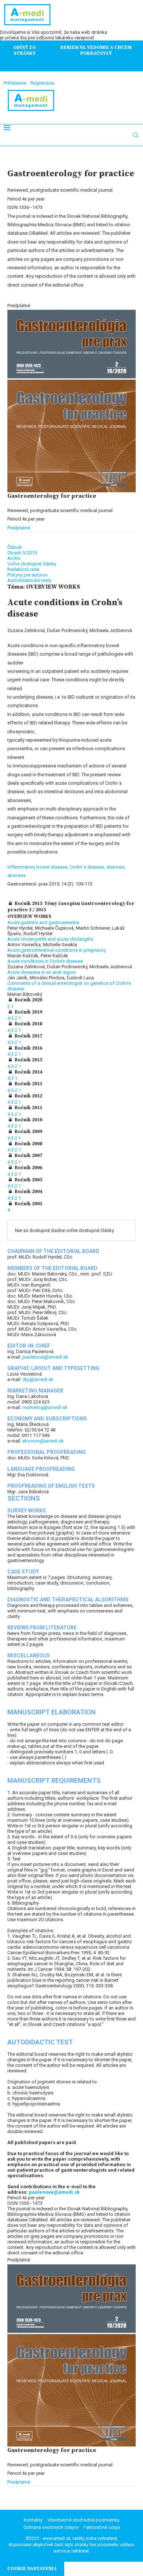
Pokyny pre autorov (27, 575)
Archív (14, 558)
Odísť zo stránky (25, 50)
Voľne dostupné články (32, 564)
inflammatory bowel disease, (38, 867)
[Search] (136, 135)
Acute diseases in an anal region (42, 972)
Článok (15, 547)
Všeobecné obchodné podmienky (83, 2520)
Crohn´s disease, (88, 867)
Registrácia (42, 83)
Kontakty (33, 2520)
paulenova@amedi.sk (45, 1357)
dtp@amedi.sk (38, 1379)
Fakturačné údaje (102, 2527)
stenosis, (116, 867)
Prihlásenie (15, 83)
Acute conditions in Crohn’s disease (45, 961)
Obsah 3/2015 (22, 553)
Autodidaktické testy (29, 580)
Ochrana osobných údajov (51, 2527)
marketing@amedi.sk (45, 1407)
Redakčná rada (23, 569)
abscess (16, 875)
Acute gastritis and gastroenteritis (43, 922)
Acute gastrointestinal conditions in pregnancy (57, 950)
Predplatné (19, 528)
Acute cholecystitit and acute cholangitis (50, 939)
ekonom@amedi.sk (43, 1441)
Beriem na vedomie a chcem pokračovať (96, 50)
